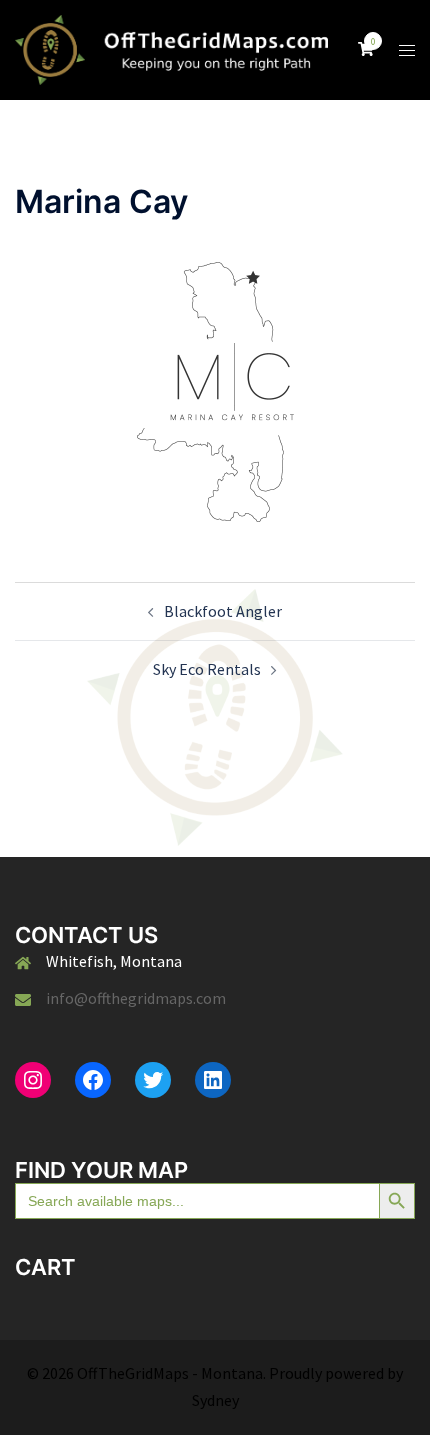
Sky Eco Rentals (207, 669)
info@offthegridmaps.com (136, 998)
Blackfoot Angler (223, 611)
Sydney (215, 1400)
